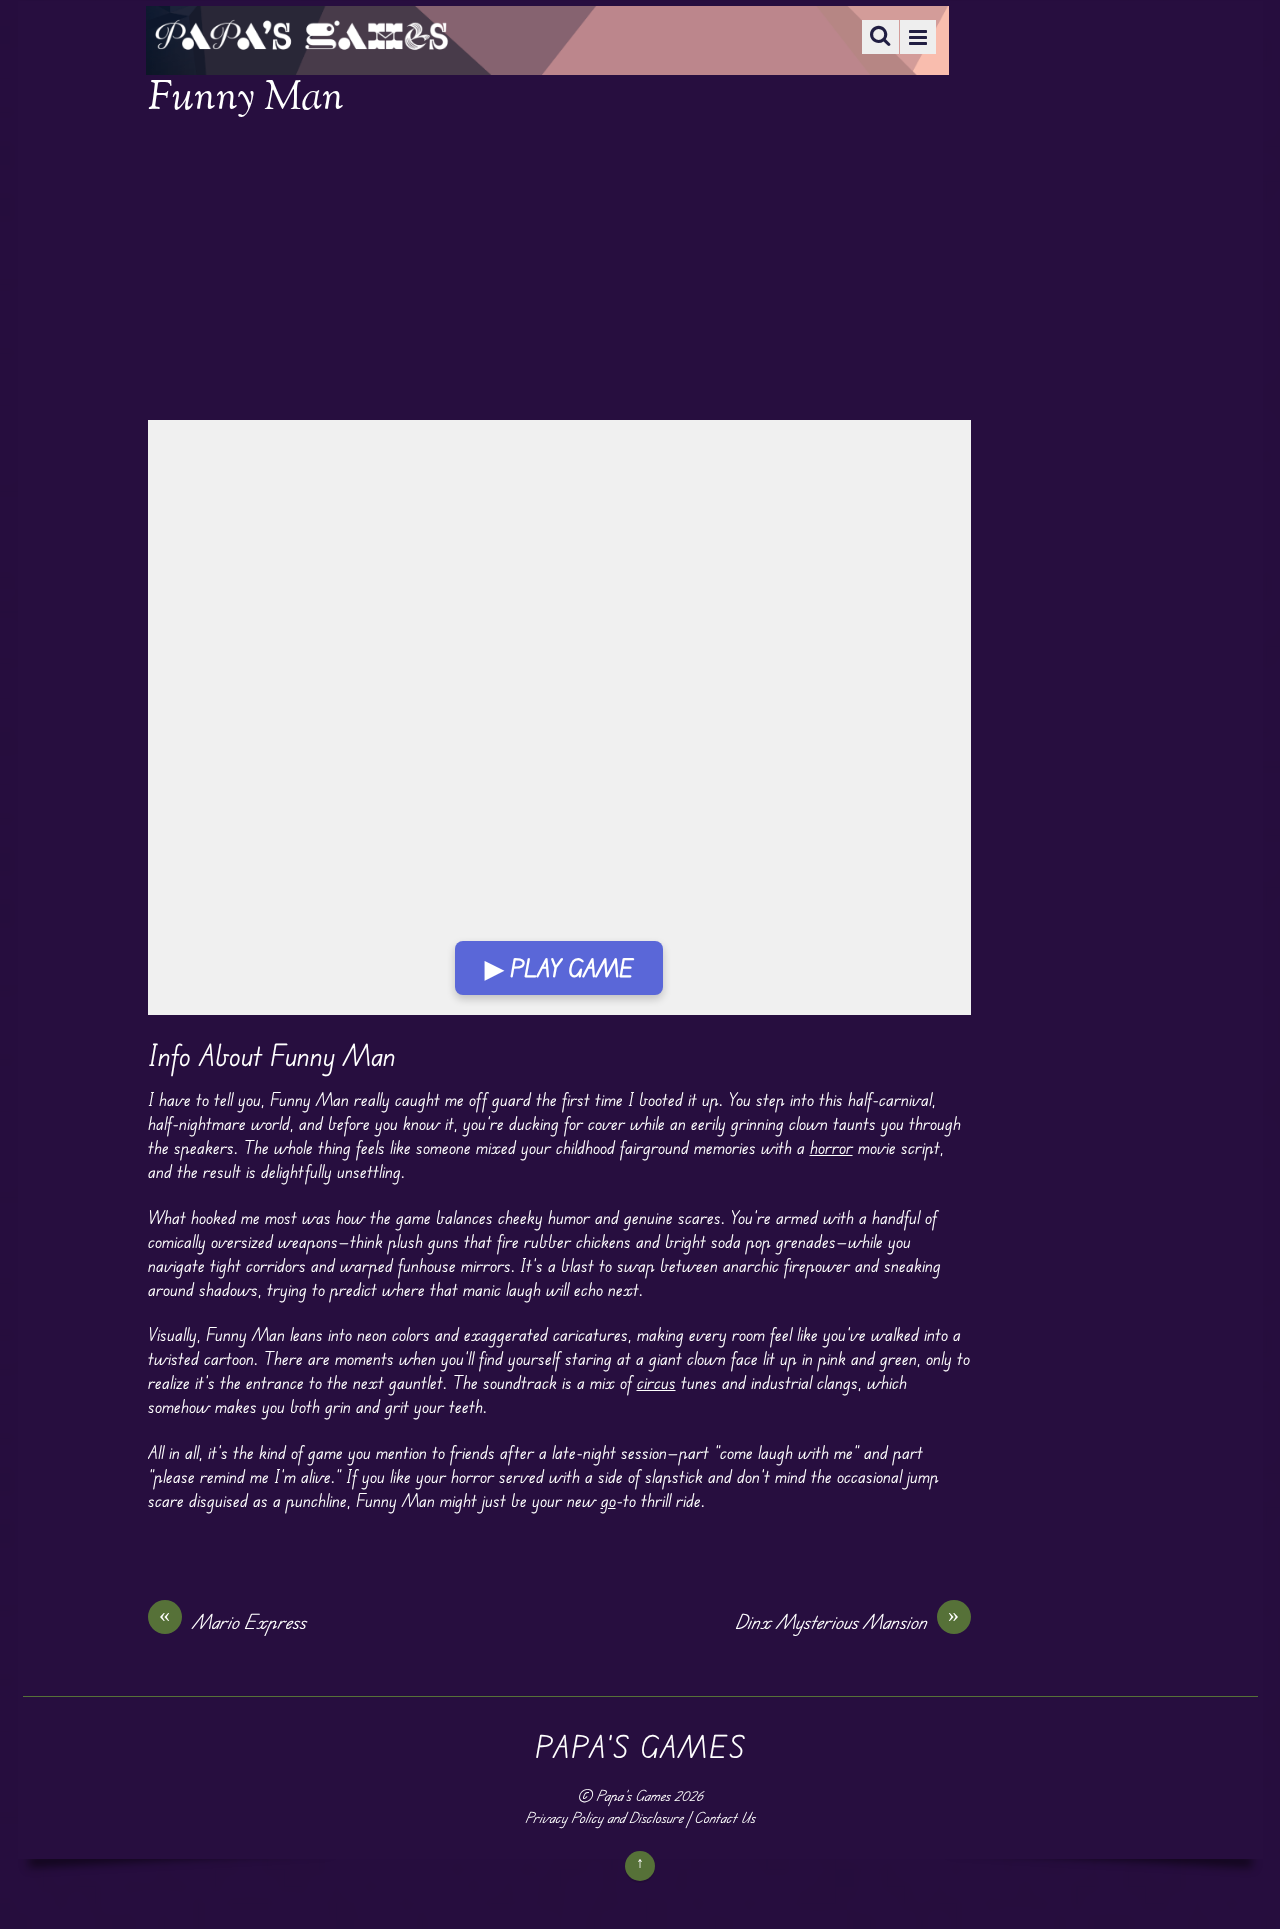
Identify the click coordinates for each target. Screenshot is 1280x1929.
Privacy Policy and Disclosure (604, 1817)
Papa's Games (633, 1795)
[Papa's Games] (301, 37)
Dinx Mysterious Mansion (847, 1621)
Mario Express (232, 1621)
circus (656, 1382)
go (608, 1500)
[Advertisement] (559, 272)
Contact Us (724, 1817)
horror (831, 1147)
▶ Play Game (559, 968)
